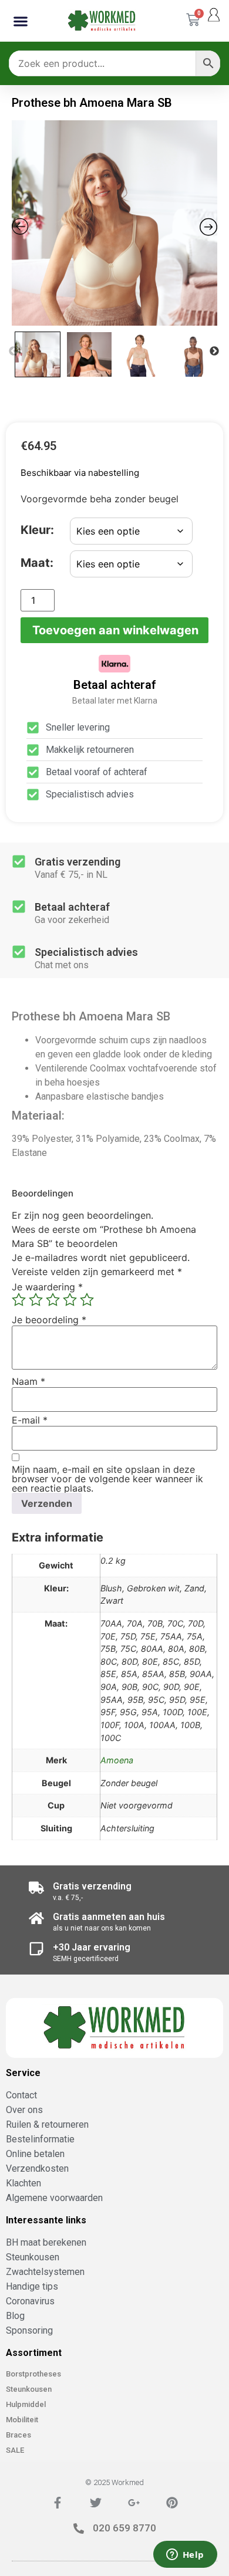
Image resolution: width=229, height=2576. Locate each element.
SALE (15, 2450)
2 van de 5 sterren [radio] (36, 1300)
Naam (28, 1381)
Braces (18, 2435)
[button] (21, 21)
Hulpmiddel (26, 2404)
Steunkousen (29, 2389)
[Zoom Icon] (114, 223)
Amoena (117, 1760)
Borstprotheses (33, 2374)
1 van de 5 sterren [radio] (19, 1300)
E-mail (30, 1420)
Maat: (37, 563)
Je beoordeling (49, 1320)
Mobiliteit (22, 2420)
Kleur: (37, 530)
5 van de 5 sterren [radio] (87, 1300)
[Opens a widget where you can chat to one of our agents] (185, 2555)
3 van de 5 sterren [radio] (53, 1300)
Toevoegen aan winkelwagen (115, 630)
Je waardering (47, 1287)
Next (214, 351)
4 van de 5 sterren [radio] (70, 1300)
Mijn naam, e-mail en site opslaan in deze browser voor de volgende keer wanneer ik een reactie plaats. (107, 1479)
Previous (14, 351)
